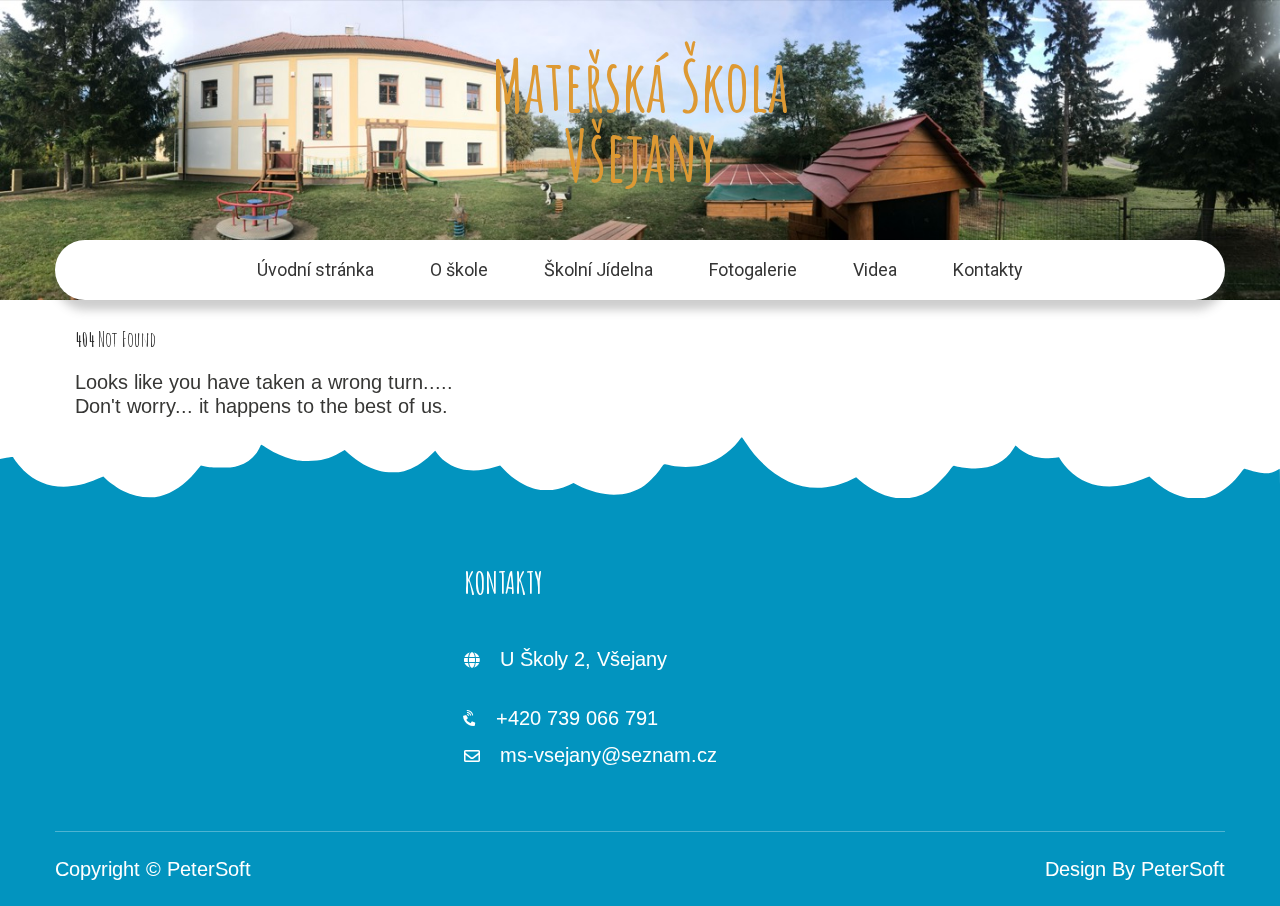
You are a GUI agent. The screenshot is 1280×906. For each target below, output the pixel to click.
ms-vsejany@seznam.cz (608, 755)
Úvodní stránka (315, 269)
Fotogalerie (753, 269)
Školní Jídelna (598, 269)
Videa (875, 269)
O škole (459, 269)
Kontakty (988, 269)
